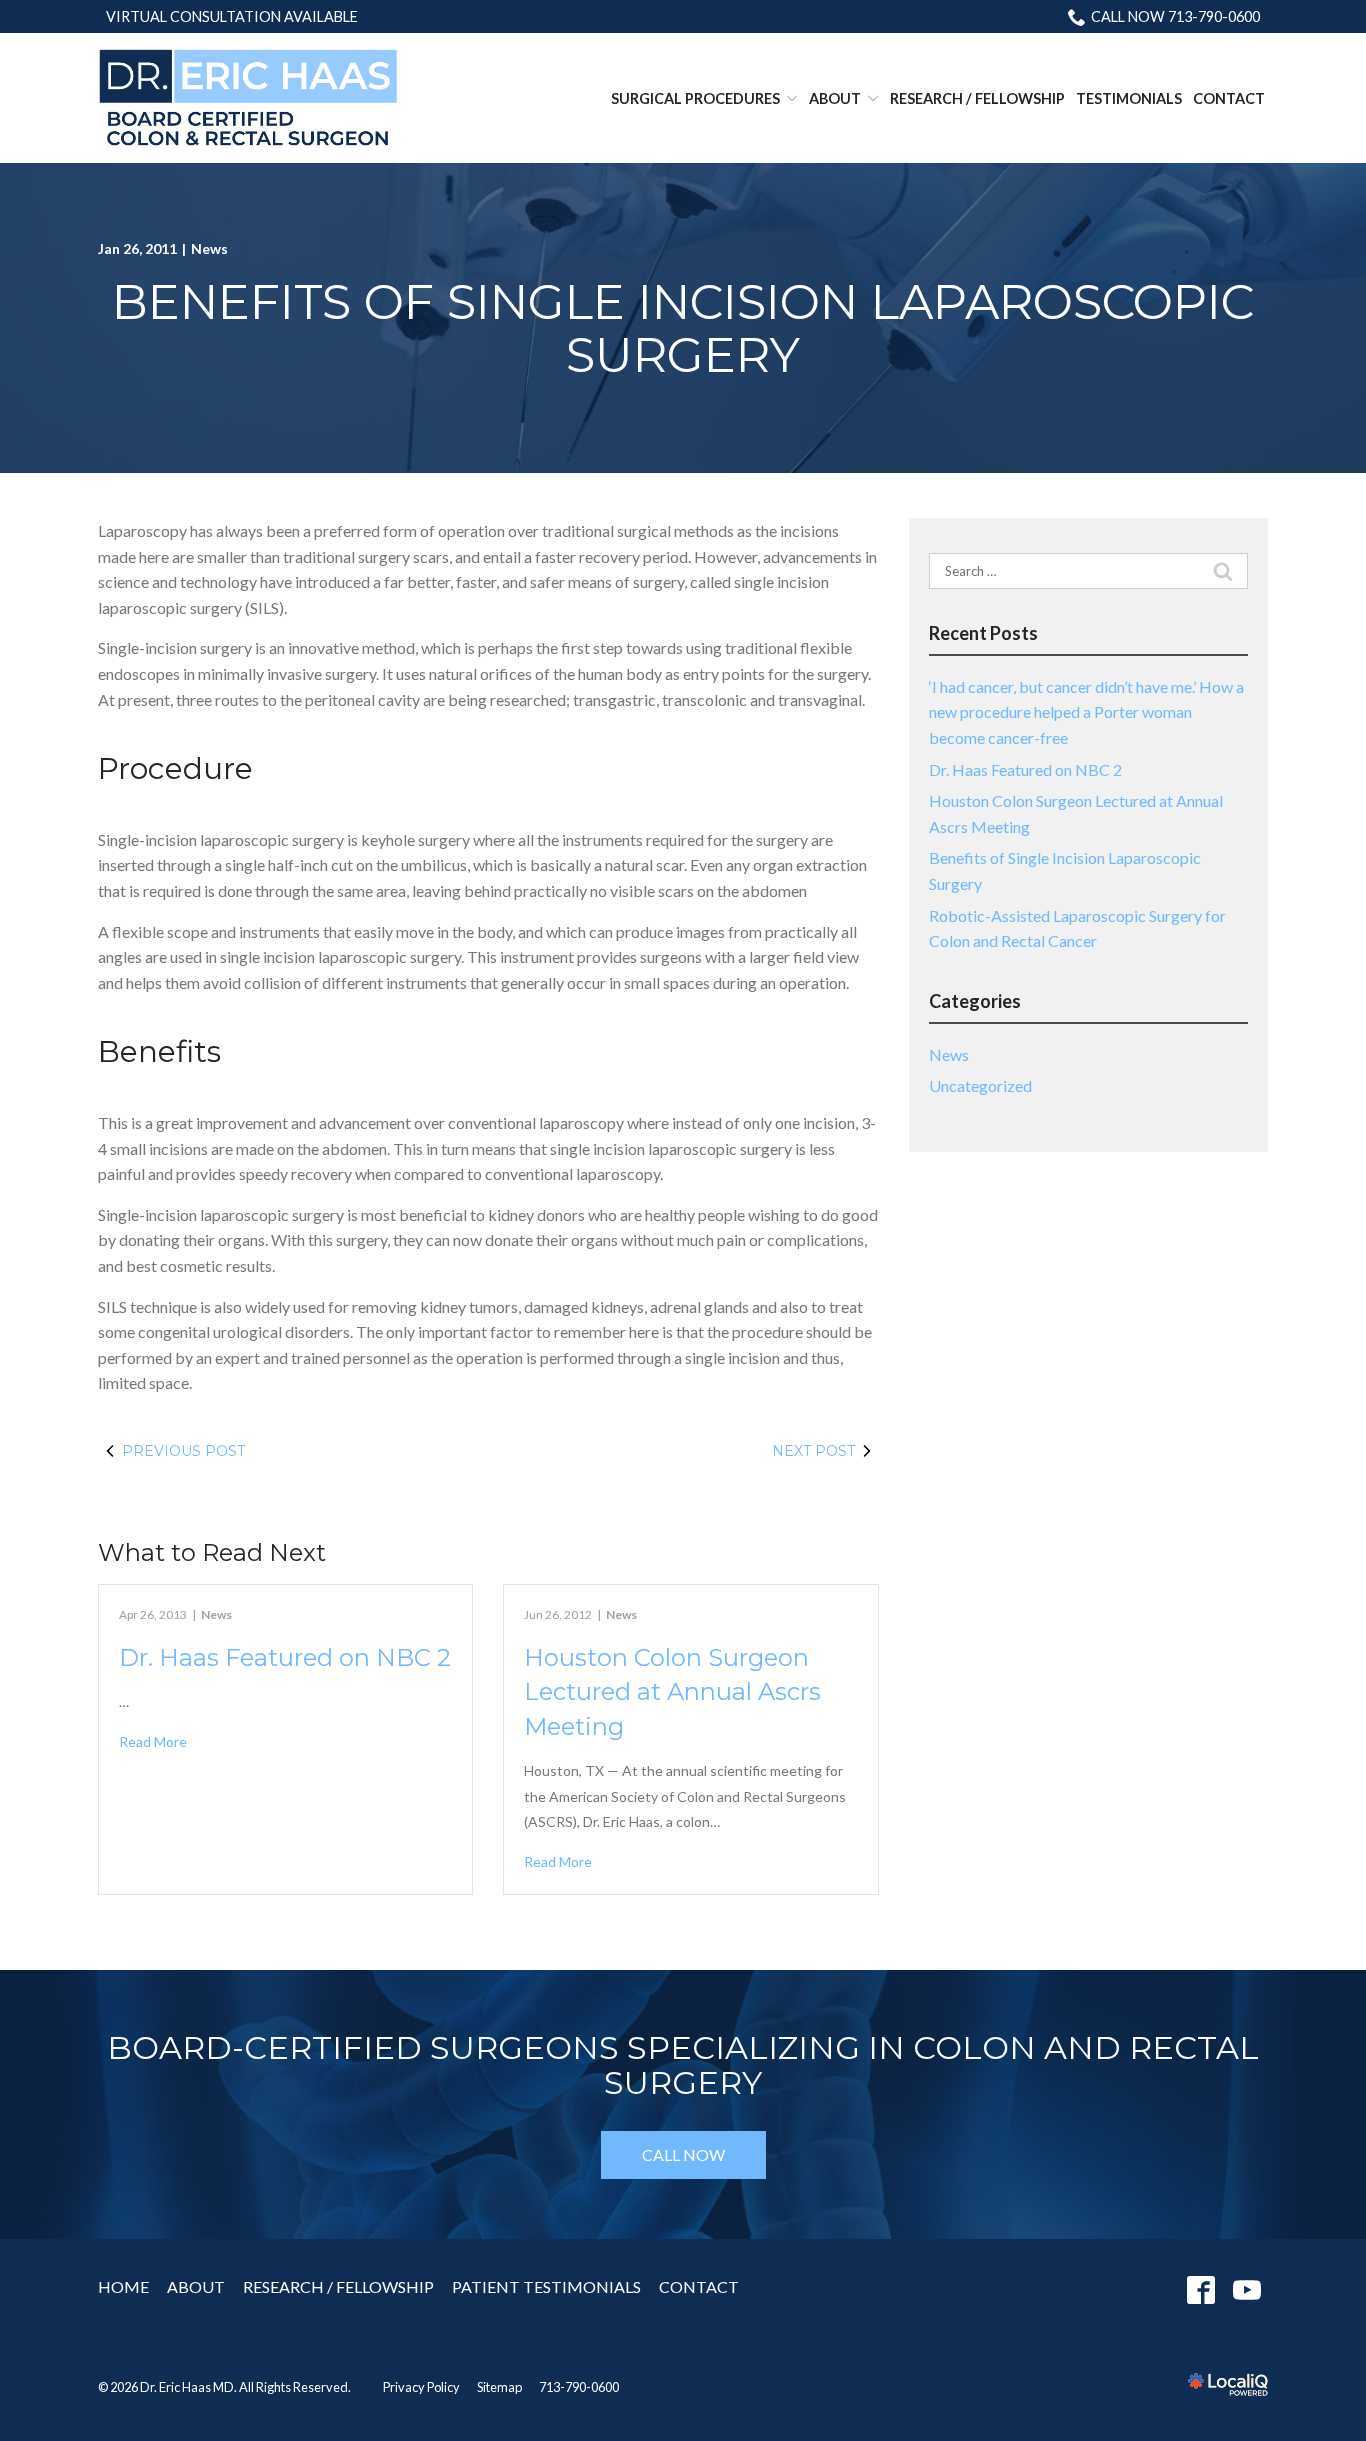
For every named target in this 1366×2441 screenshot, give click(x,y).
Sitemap (499, 2387)
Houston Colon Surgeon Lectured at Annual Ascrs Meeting (672, 1692)
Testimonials (1129, 98)
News (209, 248)
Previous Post (183, 1451)
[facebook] (1200, 2290)
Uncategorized (980, 1085)
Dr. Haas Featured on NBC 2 (285, 1657)
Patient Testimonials (546, 2286)
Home (123, 2286)
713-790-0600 (579, 2387)
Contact (1229, 98)
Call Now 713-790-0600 (1175, 16)
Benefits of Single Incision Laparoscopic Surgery (683, 329)
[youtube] (1246, 2290)
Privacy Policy (421, 2387)
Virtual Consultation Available (232, 16)
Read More (153, 1741)
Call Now (683, 2154)
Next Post (813, 1451)
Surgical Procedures (695, 98)
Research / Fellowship (977, 98)
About (835, 98)
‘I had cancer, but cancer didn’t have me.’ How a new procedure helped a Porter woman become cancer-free (1086, 712)
